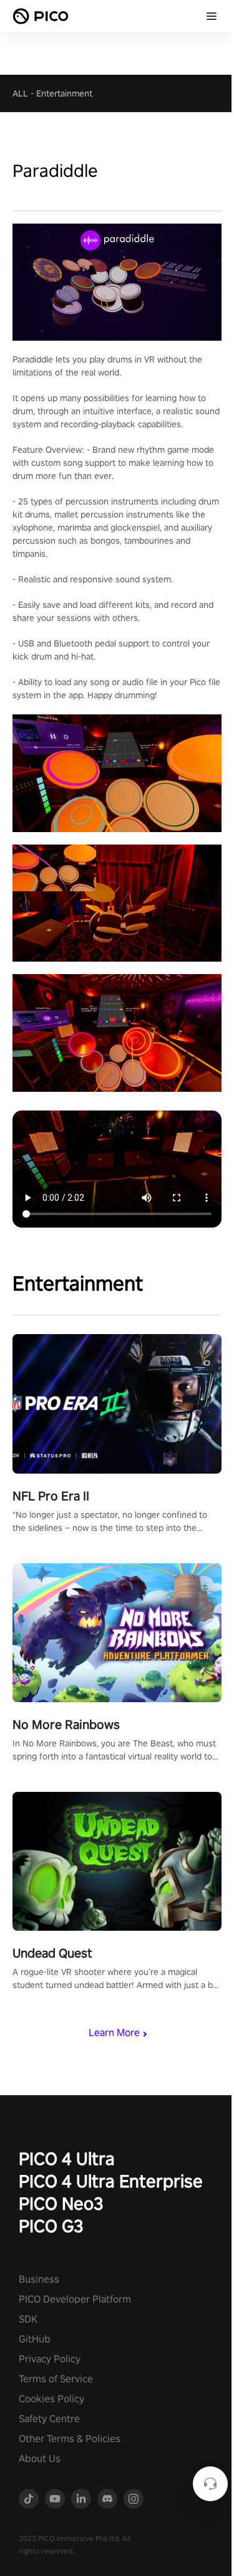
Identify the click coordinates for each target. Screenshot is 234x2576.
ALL (20, 93)
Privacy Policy (50, 2359)
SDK (28, 2319)
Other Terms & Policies (70, 2439)
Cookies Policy (51, 2399)
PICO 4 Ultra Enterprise (111, 2181)
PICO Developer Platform (75, 2299)
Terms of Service (56, 2379)
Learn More (114, 2033)
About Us (40, 2459)
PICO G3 (51, 2226)
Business (39, 2279)
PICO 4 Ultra (67, 2158)
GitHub (35, 2339)
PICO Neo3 (61, 2203)
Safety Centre (49, 2419)
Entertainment (64, 93)
